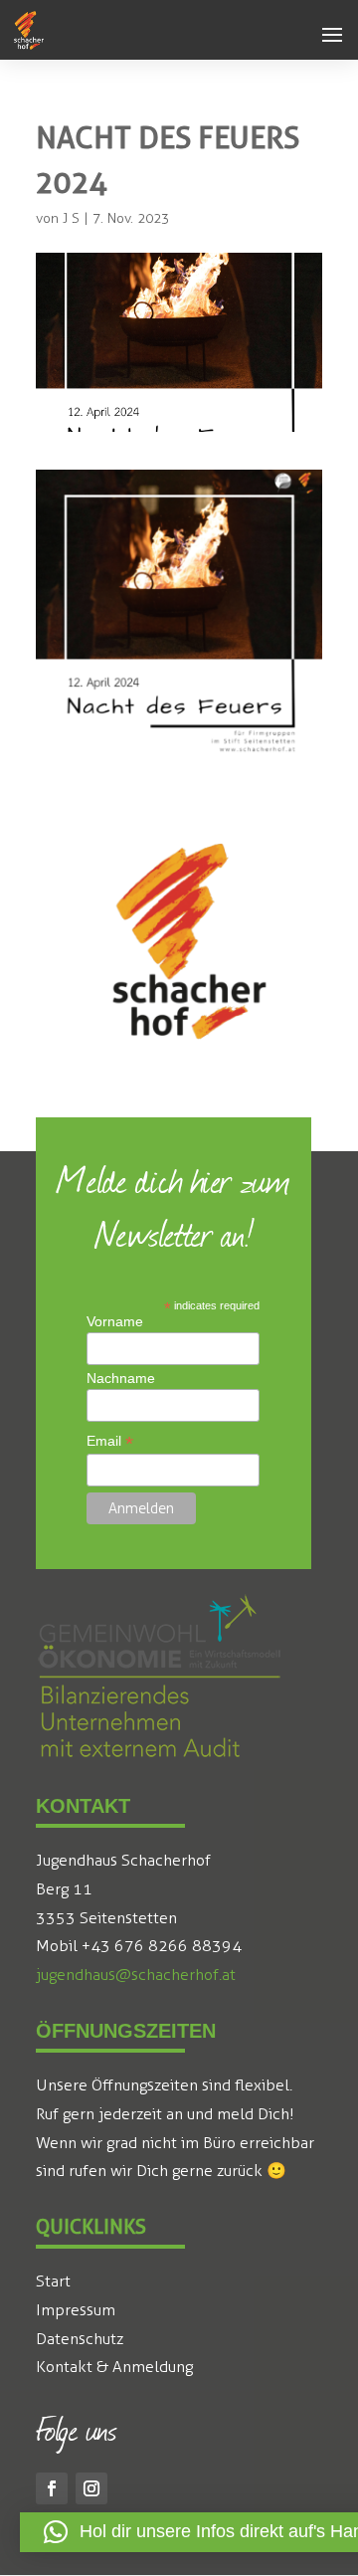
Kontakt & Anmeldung (114, 2367)
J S (71, 218)
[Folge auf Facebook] (52, 2488)
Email (110, 1441)
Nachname (121, 1378)
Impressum (76, 2310)
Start (53, 2281)
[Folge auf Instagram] (91, 2488)
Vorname (115, 1321)
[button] (332, 36)
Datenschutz (80, 2339)
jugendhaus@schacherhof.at (136, 1975)
